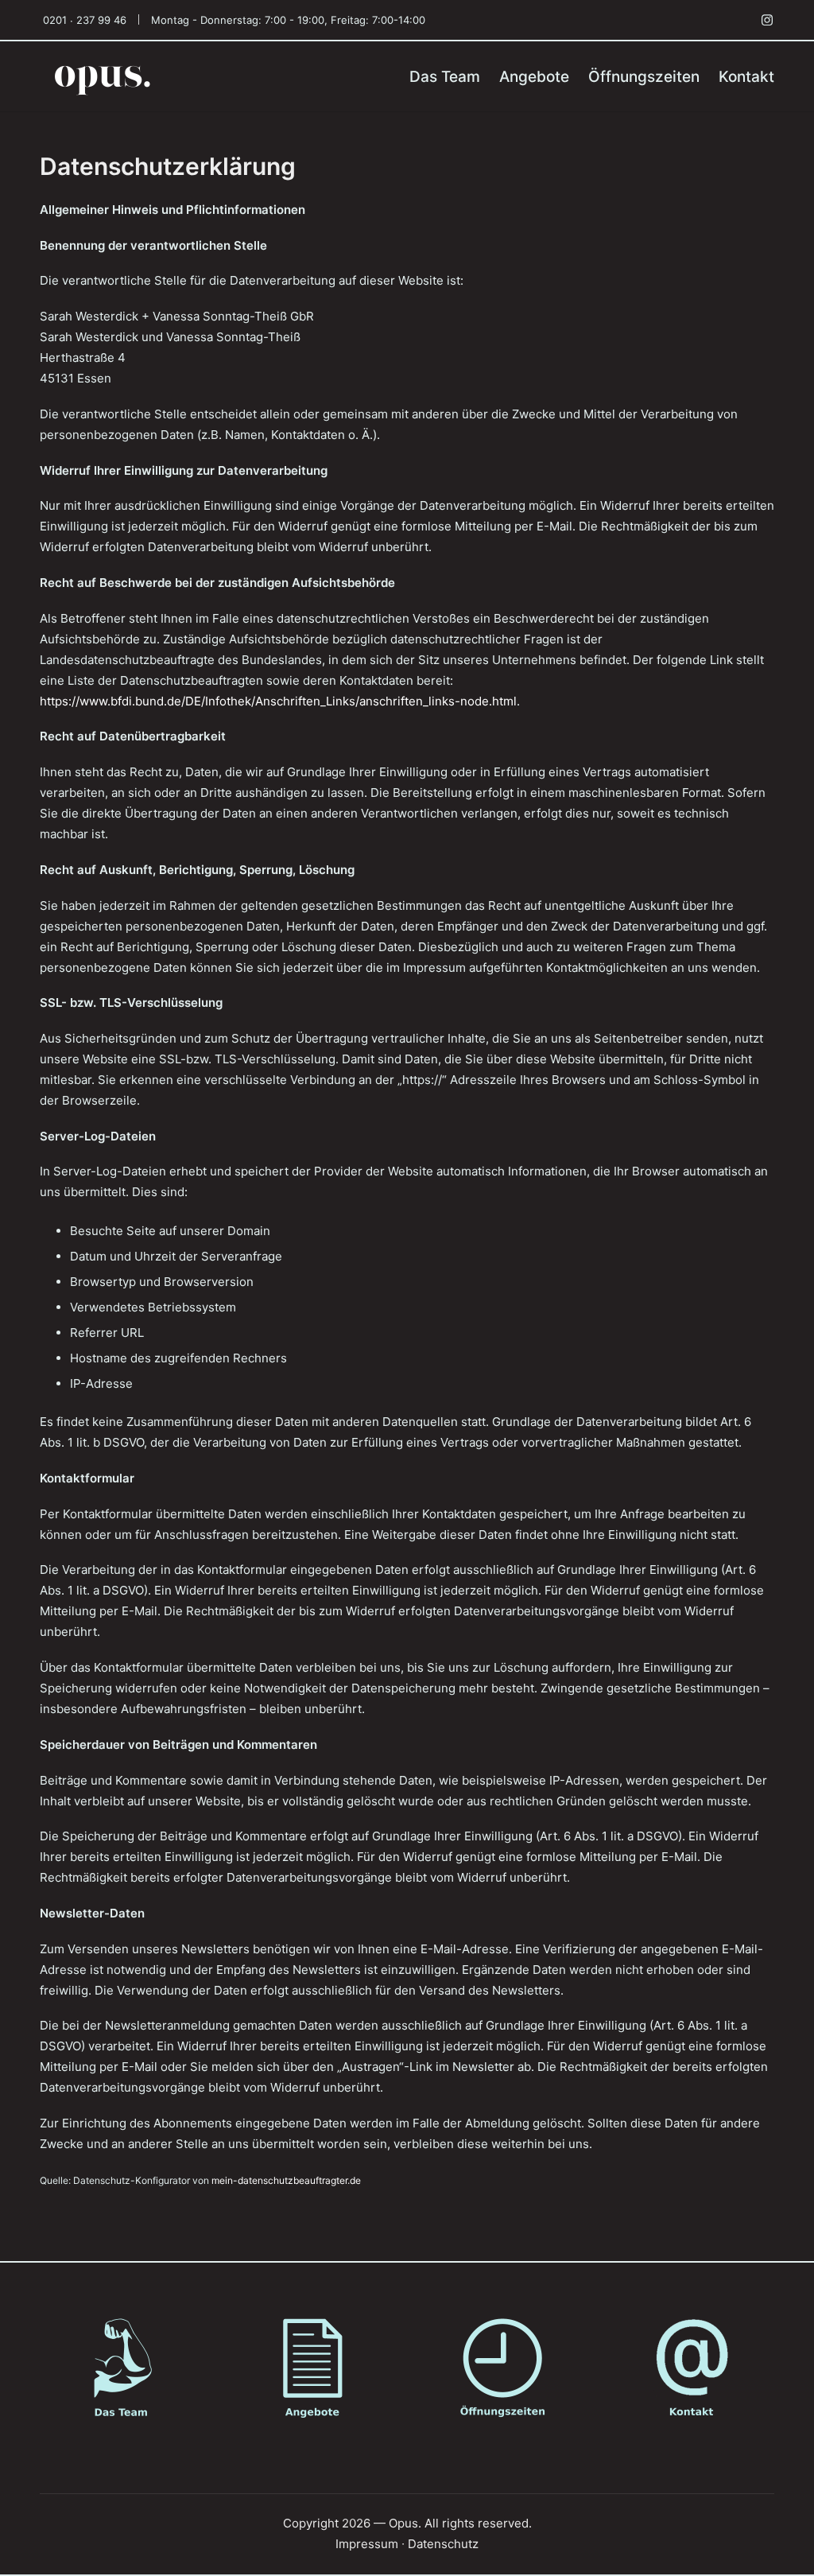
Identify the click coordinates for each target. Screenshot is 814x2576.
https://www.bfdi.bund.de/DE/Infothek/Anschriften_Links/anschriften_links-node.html (278, 701)
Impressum (367, 2544)
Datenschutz (443, 2544)
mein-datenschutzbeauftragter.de (286, 2180)
